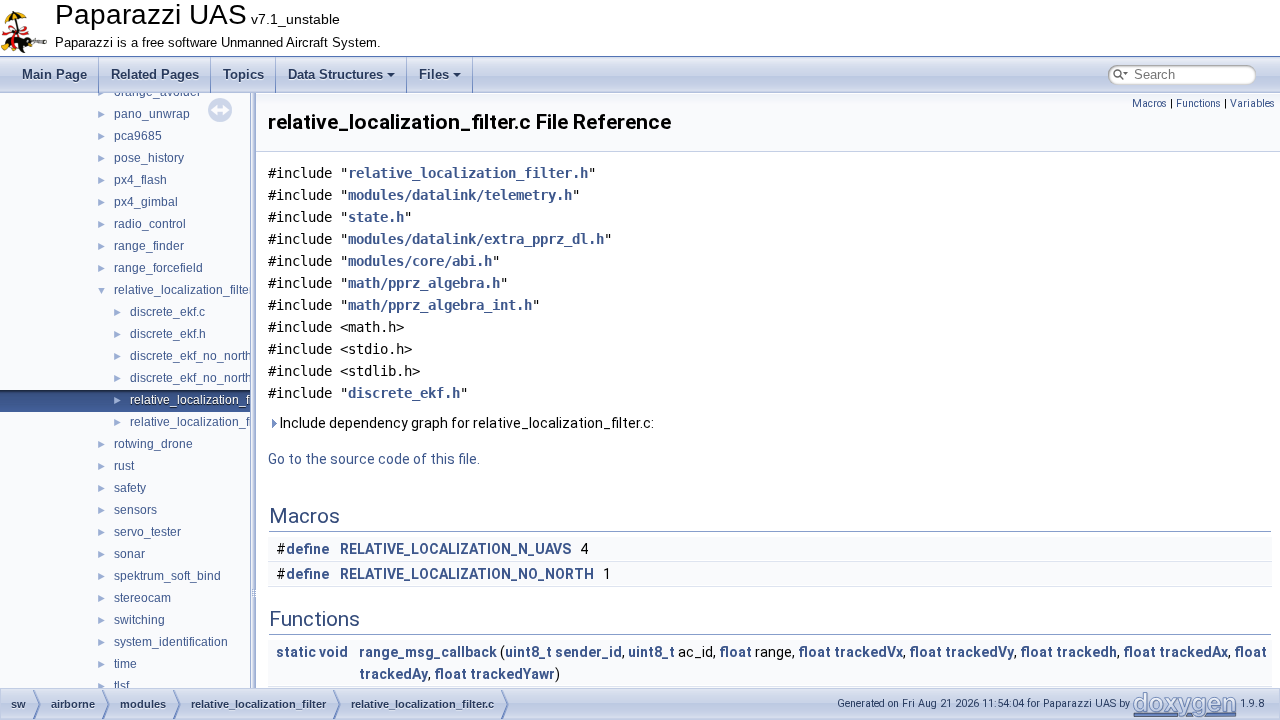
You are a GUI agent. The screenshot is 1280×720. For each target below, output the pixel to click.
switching (139, 620)
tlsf (121, 686)
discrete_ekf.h (168, 334)
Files (434, 74)
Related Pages (155, 74)
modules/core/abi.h (420, 261)
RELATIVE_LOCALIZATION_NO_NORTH (467, 574)
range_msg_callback (428, 652)
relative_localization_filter (183, 290)
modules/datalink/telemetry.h (460, 195)
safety (130, 488)
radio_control (150, 224)
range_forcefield (158, 268)
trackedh (1086, 652)
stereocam (142, 598)
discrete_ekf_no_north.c (195, 356)
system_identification (171, 642)
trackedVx (868, 652)
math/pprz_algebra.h (424, 283)
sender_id (588, 652)
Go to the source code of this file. (374, 459)
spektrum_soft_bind (167, 576)
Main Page (54, 74)
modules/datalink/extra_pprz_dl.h (476, 239)
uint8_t (528, 652)
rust (124, 466)
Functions (1198, 103)
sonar (129, 554)
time (125, 664)
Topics (243, 74)
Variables (1252, 103)
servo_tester (147, 532)
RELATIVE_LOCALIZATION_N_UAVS (455, 549)
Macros (1149, 103)
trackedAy (393, 674)
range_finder (149, 246)
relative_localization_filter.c (203, 400)
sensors (135, 510)
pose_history (149, 158)
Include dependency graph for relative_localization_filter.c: (465, 423)
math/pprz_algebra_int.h (440, 305)
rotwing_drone (153, 444)
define (307, 549)
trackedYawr (512, 674)
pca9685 (138, 136)
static (296, 652)
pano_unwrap (152, 114)
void (333, 652)
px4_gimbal (146, 202)
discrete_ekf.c (167, 312)
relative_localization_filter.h (204, 422)
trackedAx (1193, 652)
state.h (376, 217)
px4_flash (140, 180)
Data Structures (335, 74)
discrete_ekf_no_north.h (196, 378)
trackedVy (979, 652)
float (735, 652)
